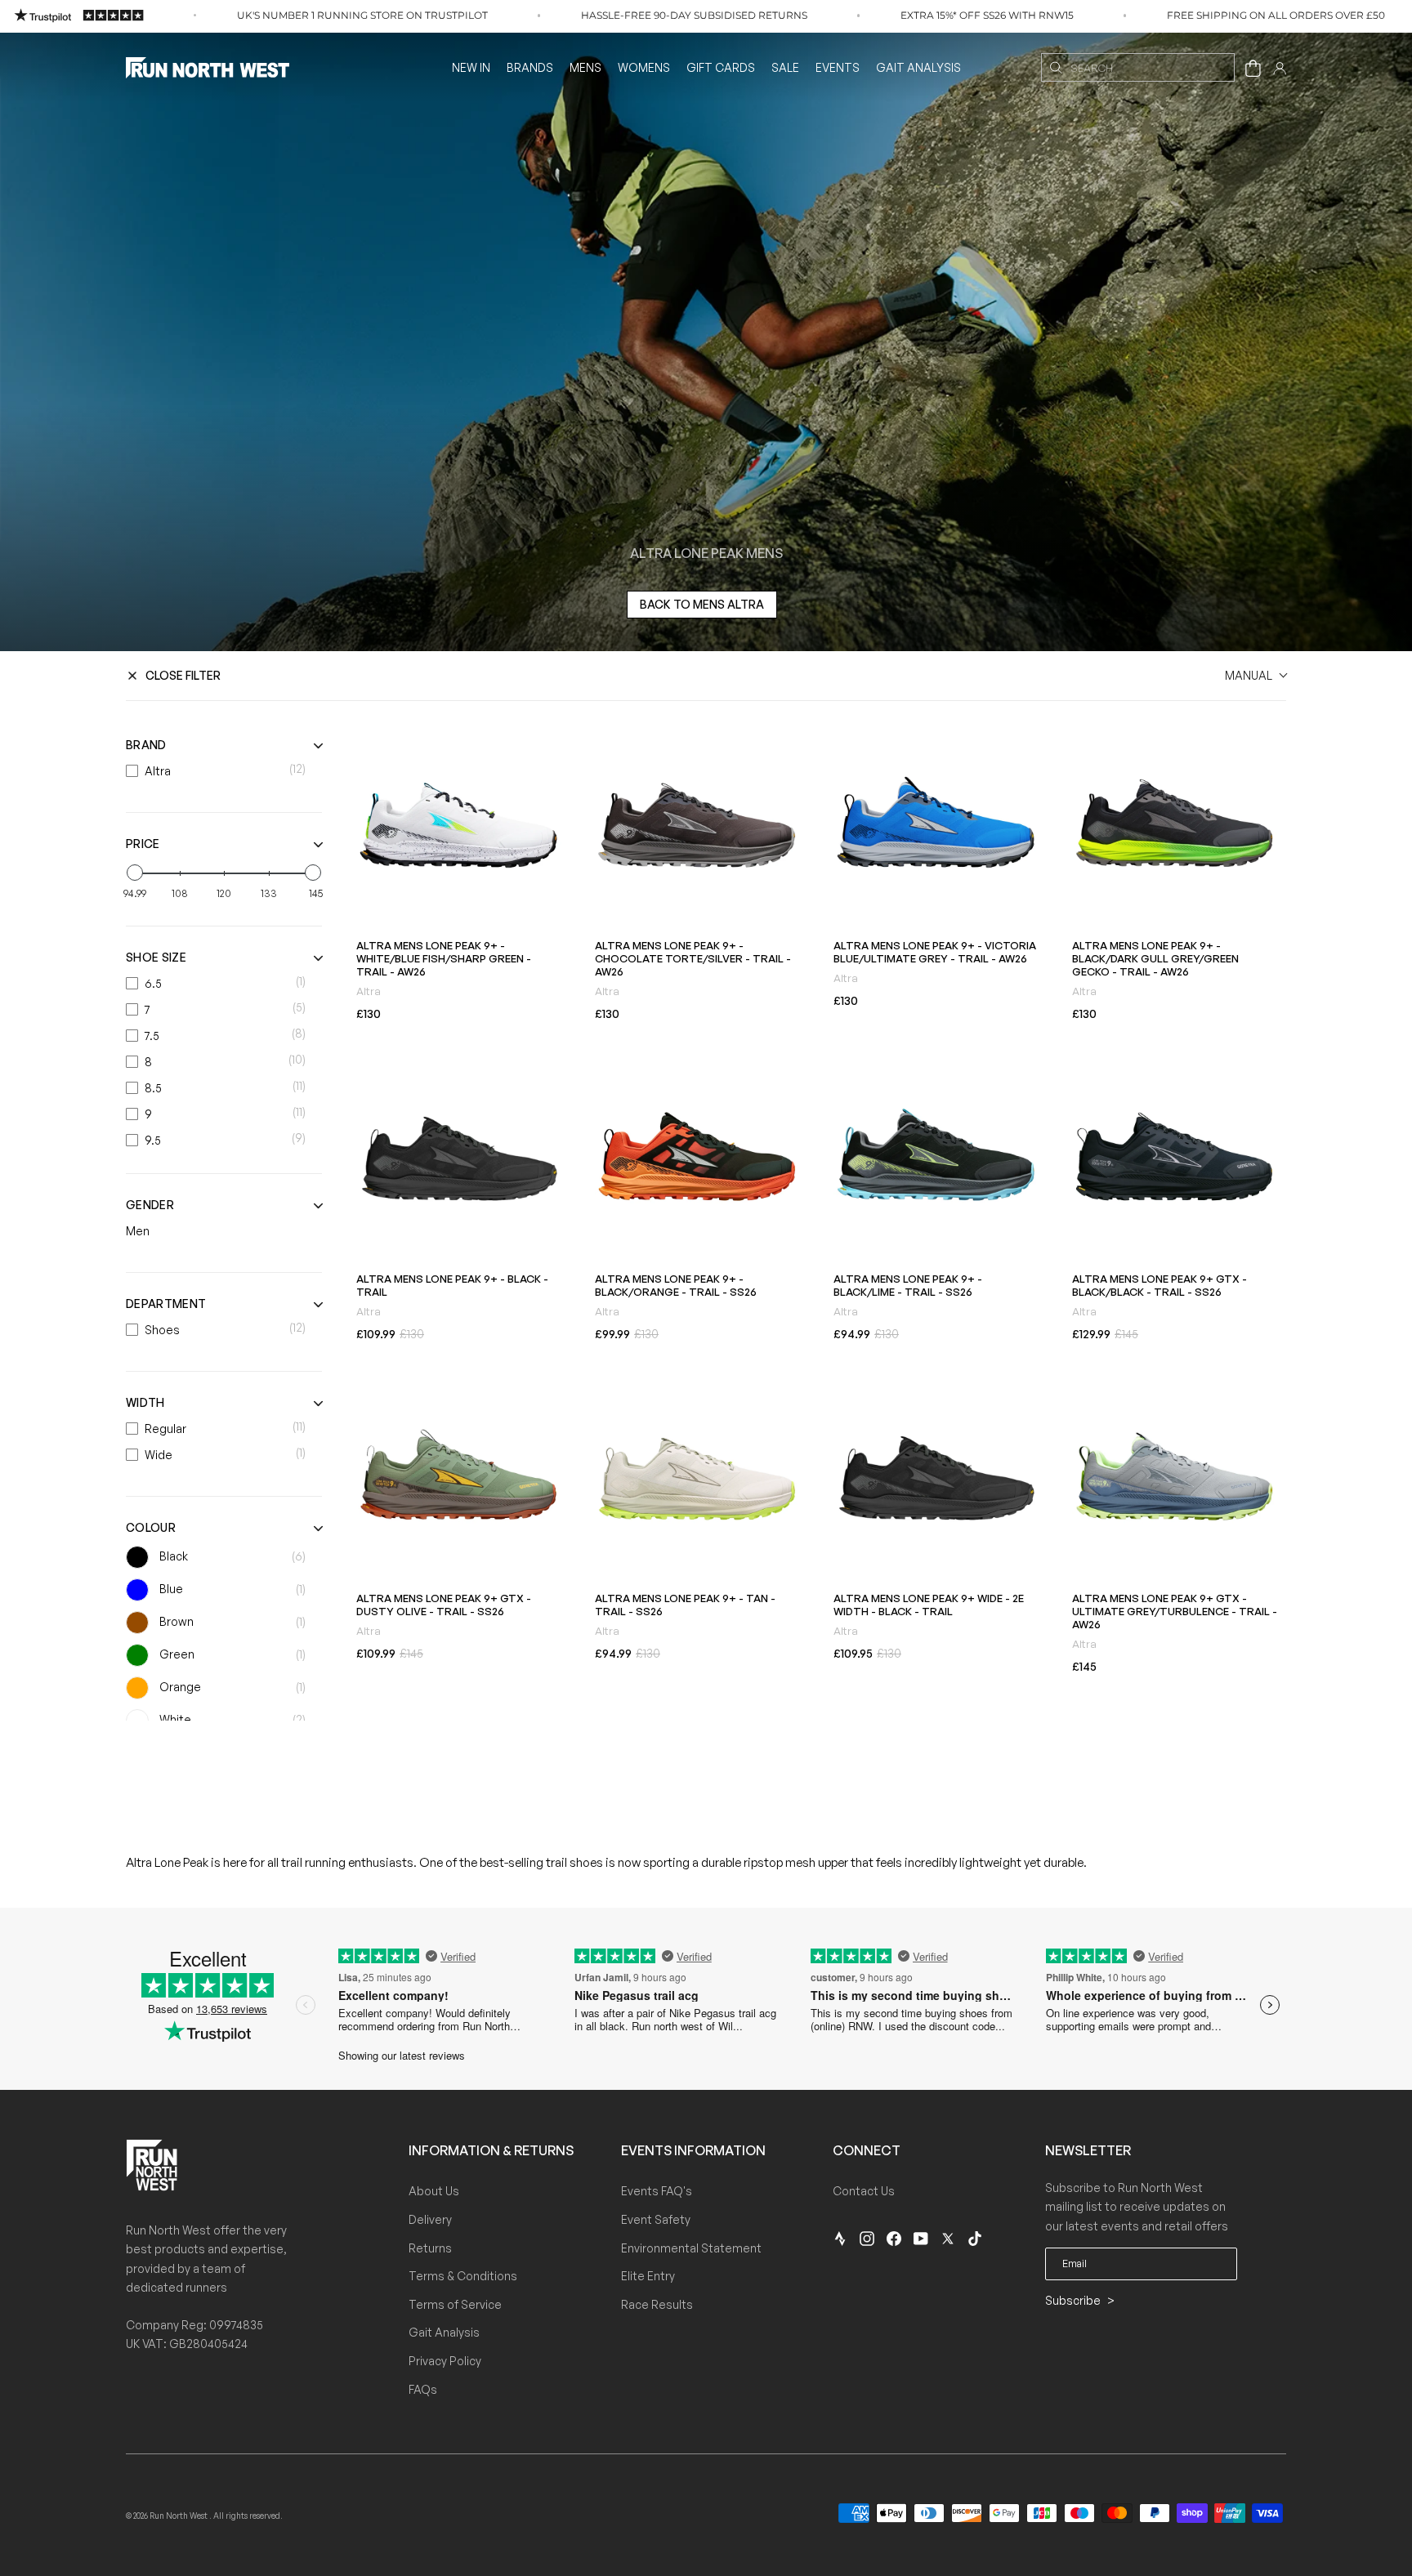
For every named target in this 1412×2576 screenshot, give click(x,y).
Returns (430, 2248)
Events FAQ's (657, 2191)
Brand (146, 745)
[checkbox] (220, 771)
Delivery (430, 2219)
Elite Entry (648, 2276)
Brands (530, 67)
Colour (151, 1527)
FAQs (423, 2389)
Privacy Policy (445, 2361)
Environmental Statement (691, 2248)
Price (143, 844)
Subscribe (1074, 2300)
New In (471, 67)
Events (838, 67)
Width (145, 1402)
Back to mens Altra (702, 604)
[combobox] (1138, 67)
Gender (150, 1205)
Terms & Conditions (463, 2276)
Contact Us (864, 2191)
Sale (785, 67)
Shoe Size (156, 957)
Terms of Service (455, 2304)
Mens (585, 67)
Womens (644, 67)
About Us (434, 2191)
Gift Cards (721, 67)
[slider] (135, 873)
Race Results (657, 2304)
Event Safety (656, 2219)
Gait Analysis (918, 67)
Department (166, 1304)
